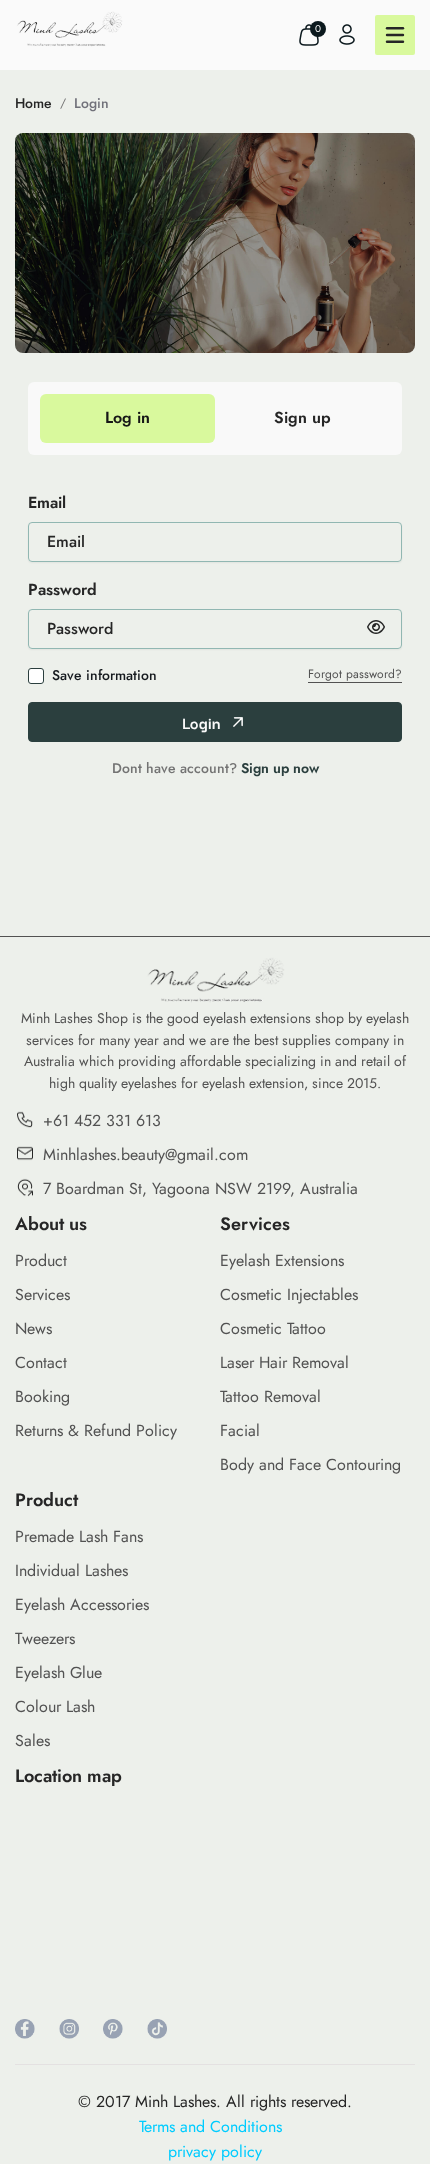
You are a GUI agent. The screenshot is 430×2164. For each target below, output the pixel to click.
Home (33, 103)
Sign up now (280, 768)
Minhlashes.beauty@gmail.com (145, 1154)
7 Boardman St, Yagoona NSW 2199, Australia (200, 1188)
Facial (240, 1430)
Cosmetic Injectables (289, 1294)
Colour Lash (55, 1706)
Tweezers (45, 1638)
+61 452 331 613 (102, 1120)
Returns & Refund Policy (96, 1430)
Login (91, 103)
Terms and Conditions (215, 2126)
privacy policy (215, 2151)
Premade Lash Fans (79, 1536)
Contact (41, 1362)
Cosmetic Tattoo (273, 1328)
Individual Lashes (71, 1570)
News (33, 1328)
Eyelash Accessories (82, 1604)
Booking (42, 1396)
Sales (32, 1740)
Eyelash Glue (58, 1672)
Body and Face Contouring (310, 1464)
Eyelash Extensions (282, 1260)
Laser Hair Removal (284, 1362)
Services (42, 1294)
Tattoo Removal (270, 1396)
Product (41, 1260)
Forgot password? (355, 674)
